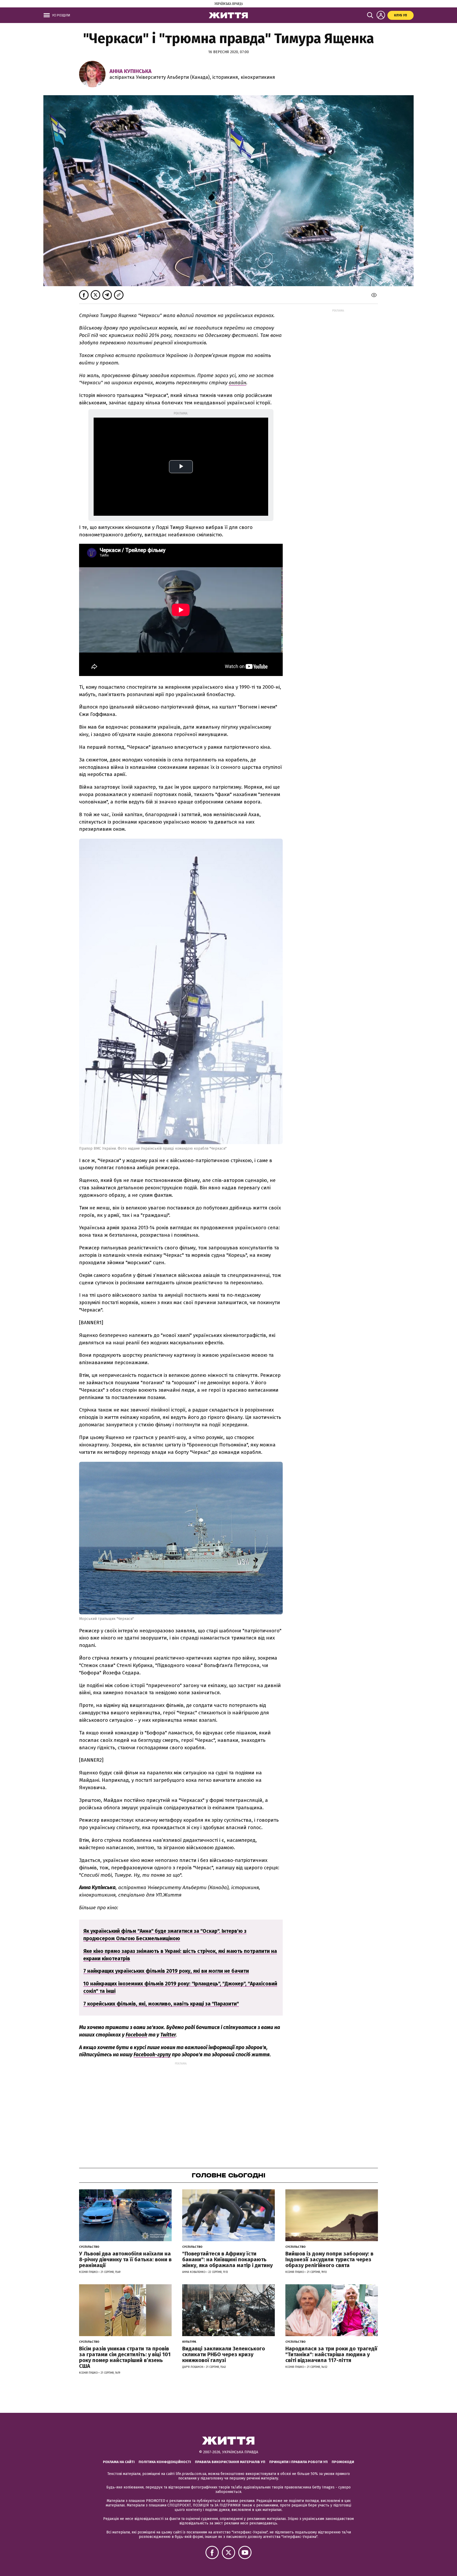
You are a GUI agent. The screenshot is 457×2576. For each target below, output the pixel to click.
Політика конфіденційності (165, 2462)
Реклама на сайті (119, 2462)
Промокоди (343, 2462)
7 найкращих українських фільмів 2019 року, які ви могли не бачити (166, 1971)
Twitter (168, 2035)
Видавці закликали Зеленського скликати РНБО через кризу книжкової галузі (224, 2354)
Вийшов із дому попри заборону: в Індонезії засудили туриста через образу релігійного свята (329, 2259)
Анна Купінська (131, 71)
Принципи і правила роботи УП (298, 2462)
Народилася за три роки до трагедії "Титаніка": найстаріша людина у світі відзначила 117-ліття (331, 2354)
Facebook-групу (152, 2055)
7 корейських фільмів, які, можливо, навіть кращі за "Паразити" (161, 2004)
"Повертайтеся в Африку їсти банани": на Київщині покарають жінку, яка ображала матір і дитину (227, 2259)
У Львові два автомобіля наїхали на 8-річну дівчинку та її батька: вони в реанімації (125, 2259)
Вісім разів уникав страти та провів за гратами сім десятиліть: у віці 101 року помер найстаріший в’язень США (125, 2357)
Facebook (136, 2035)
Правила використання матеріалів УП (230, 2462)
